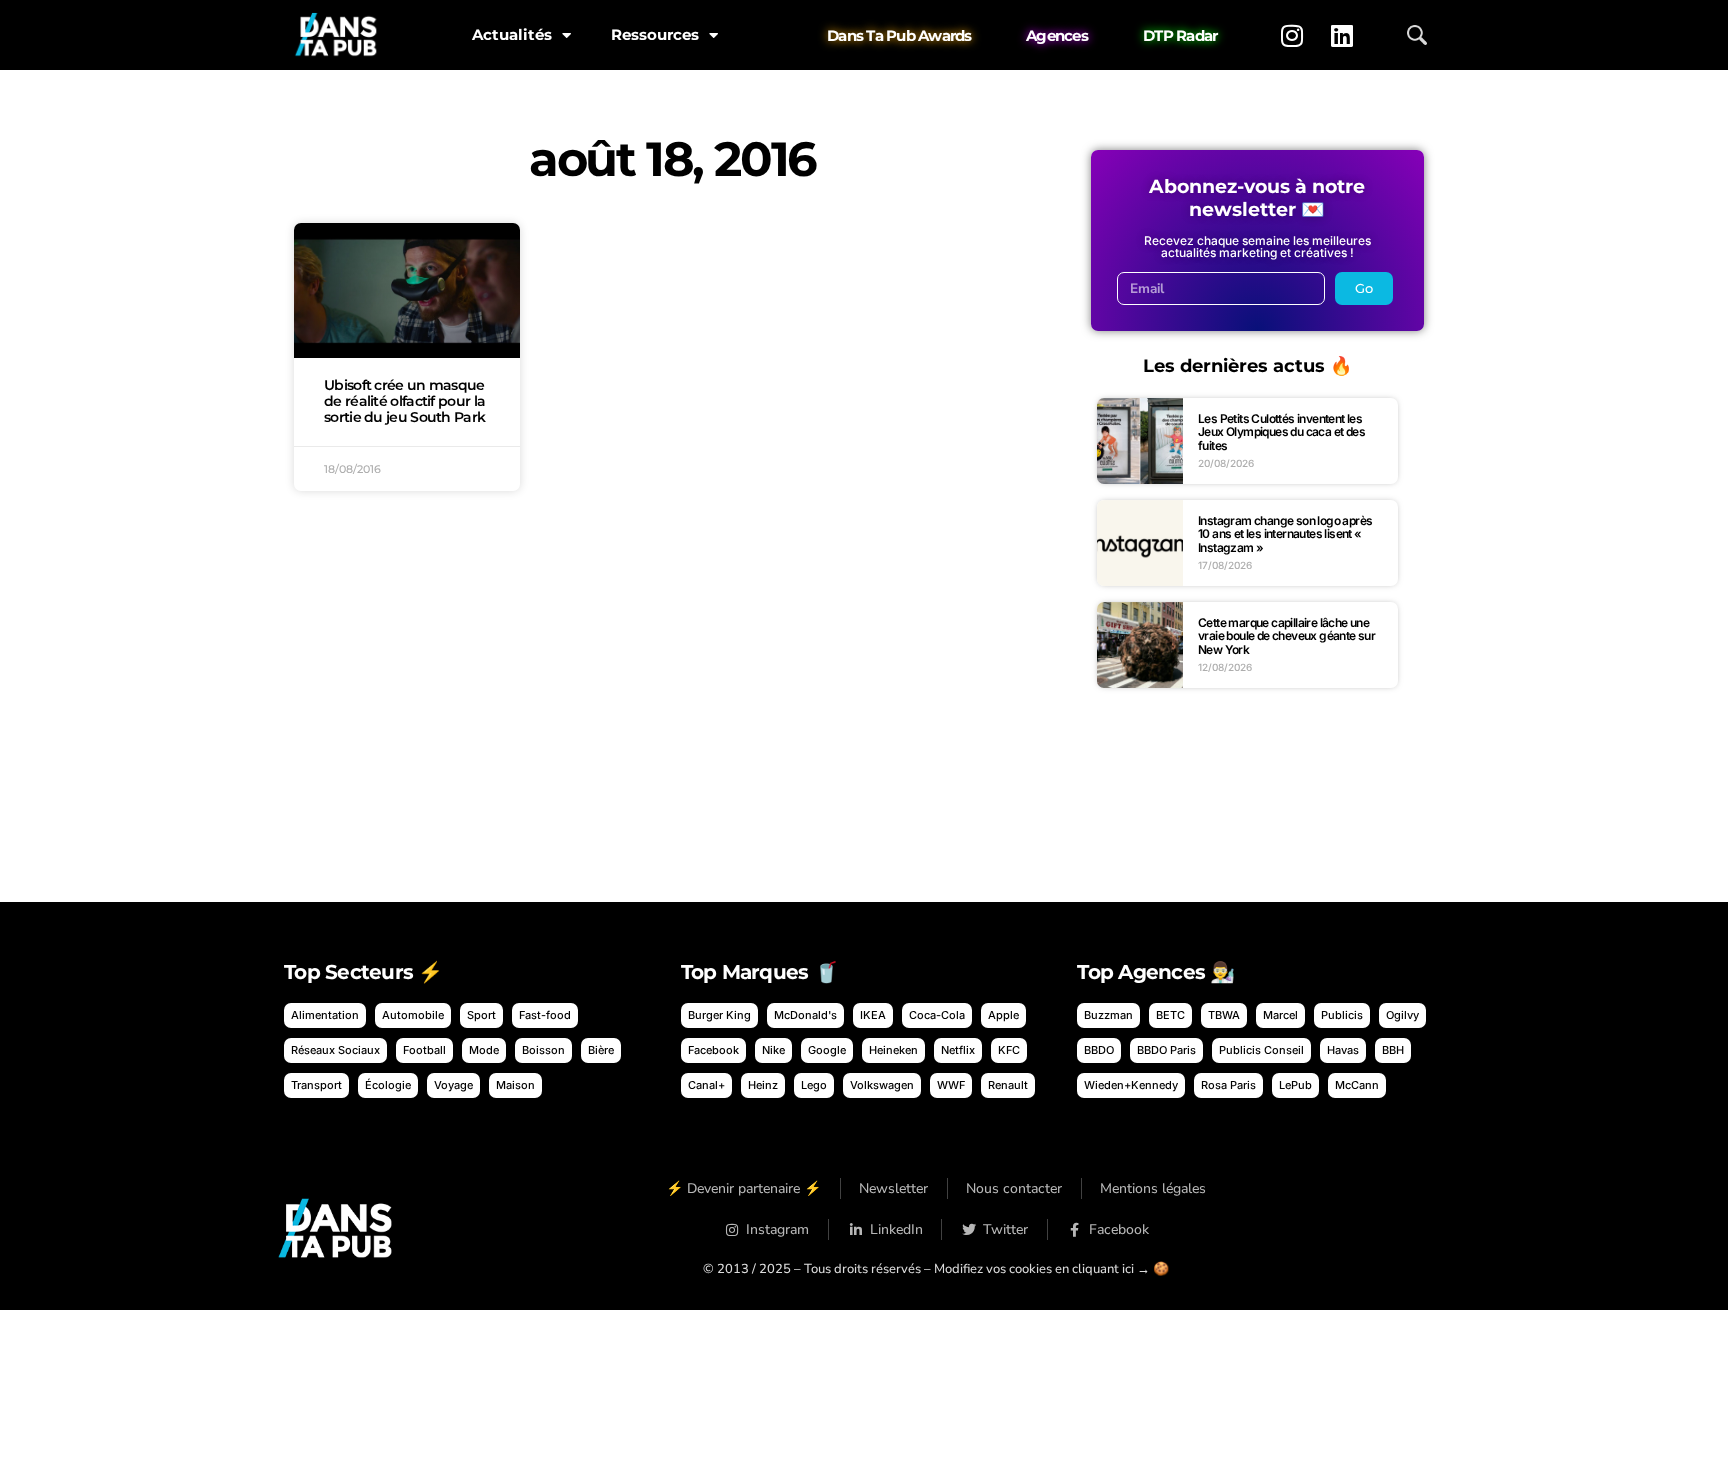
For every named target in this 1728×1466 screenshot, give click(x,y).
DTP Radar (1180, 35)
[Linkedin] (1342, 35)
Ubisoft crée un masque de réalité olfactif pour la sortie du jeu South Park (404, 401)
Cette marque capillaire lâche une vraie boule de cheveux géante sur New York (1286, 636)
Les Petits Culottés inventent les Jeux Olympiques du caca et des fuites (1281, 432)
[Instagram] (1292, 35)
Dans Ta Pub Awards (899, 35)
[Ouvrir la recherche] (1417, 35)
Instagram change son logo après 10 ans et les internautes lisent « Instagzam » (1285, 534)
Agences (1057, 35)
